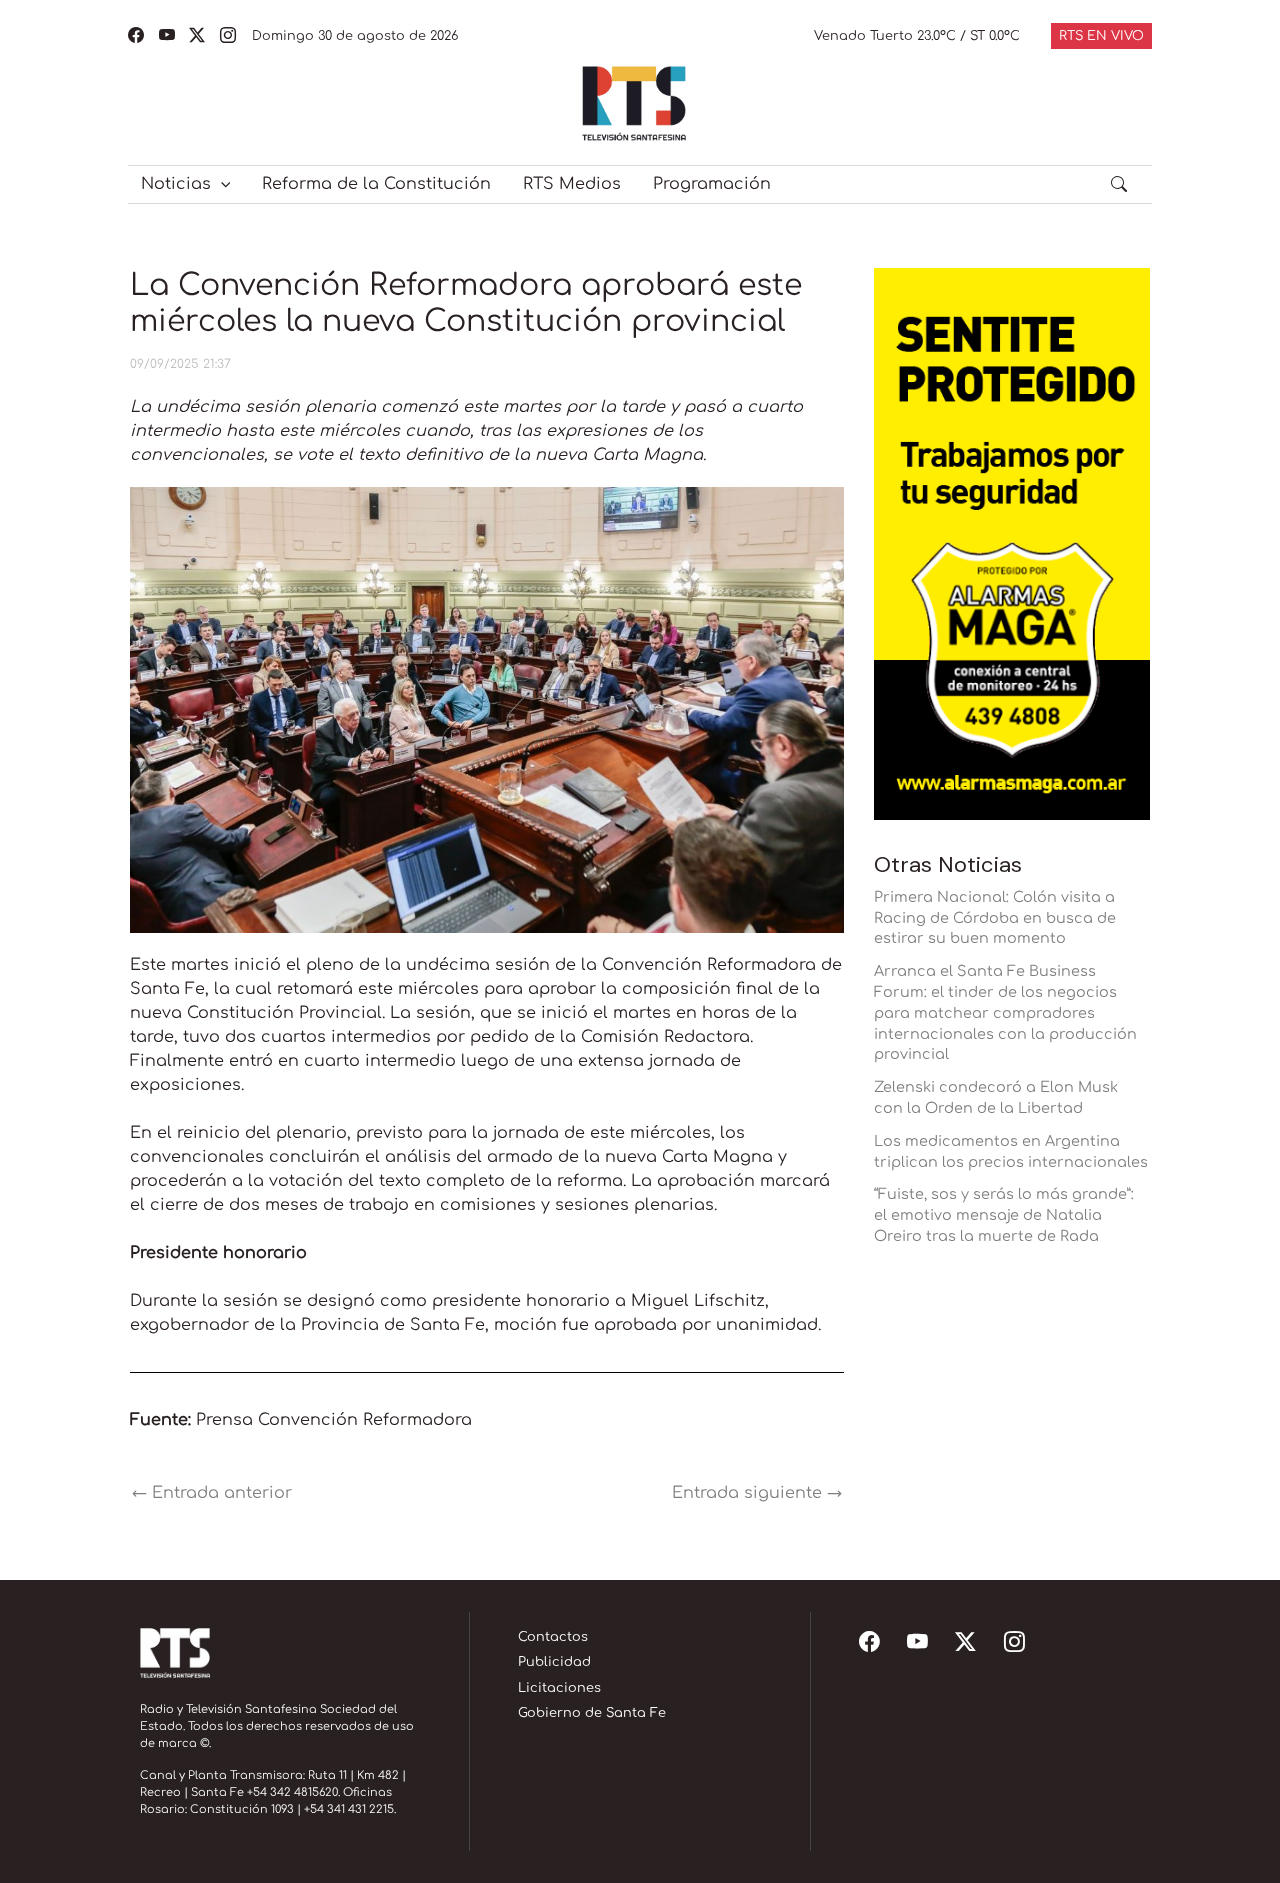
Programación (712, 184)
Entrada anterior (212, 1493)
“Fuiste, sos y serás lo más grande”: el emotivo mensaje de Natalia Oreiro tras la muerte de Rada (1004, 1215)
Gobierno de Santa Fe (592, 1713)
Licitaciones (559, 1688)
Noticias (176, 184)
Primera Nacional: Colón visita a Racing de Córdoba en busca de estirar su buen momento (995, 918)
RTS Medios (572, 184)
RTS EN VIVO (1101, 36)
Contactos (553, 1637)
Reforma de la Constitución (376, 184)
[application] (221, 184)
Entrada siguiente (757, 1493)
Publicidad (554, 1662)
